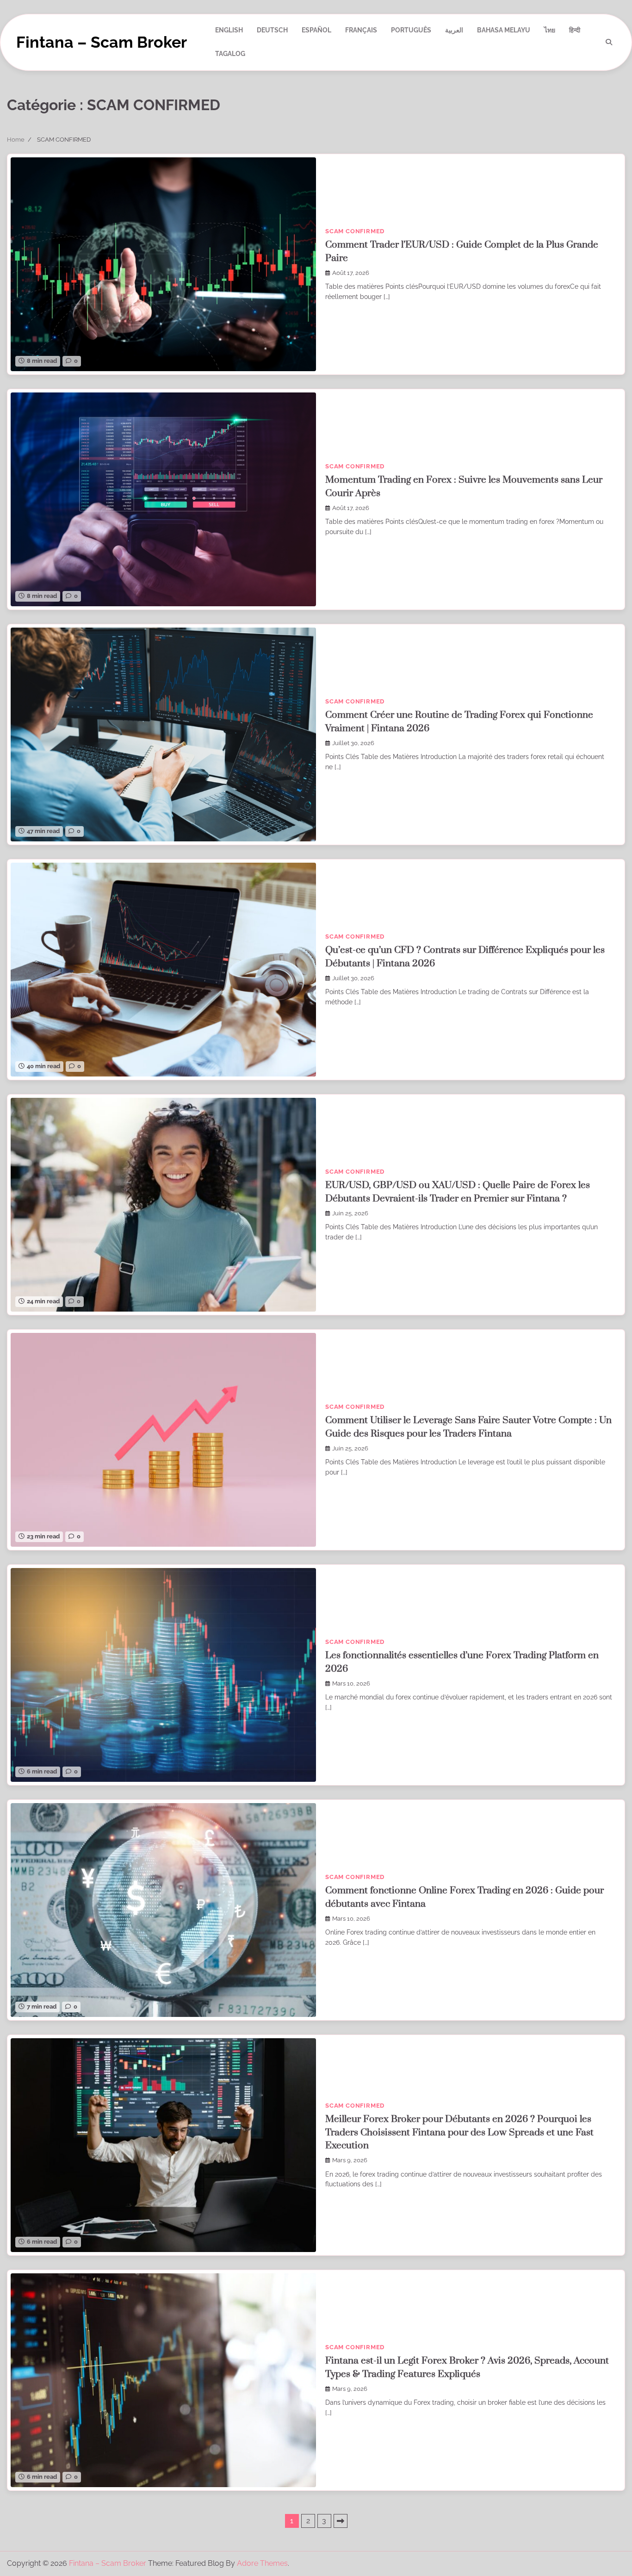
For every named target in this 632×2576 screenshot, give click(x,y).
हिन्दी (575, 30)
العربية (454, 30)
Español (316, 30)
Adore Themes (262, 2563)
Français (361, 30)
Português (411, 30)
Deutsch (272, 30)
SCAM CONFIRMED (355, 231)
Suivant (341, 2521)
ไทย (550, 30)
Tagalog (230, 54)
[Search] (609, 42)
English (229, 30)
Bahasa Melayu (504, 30)
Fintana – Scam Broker (102, 42)
